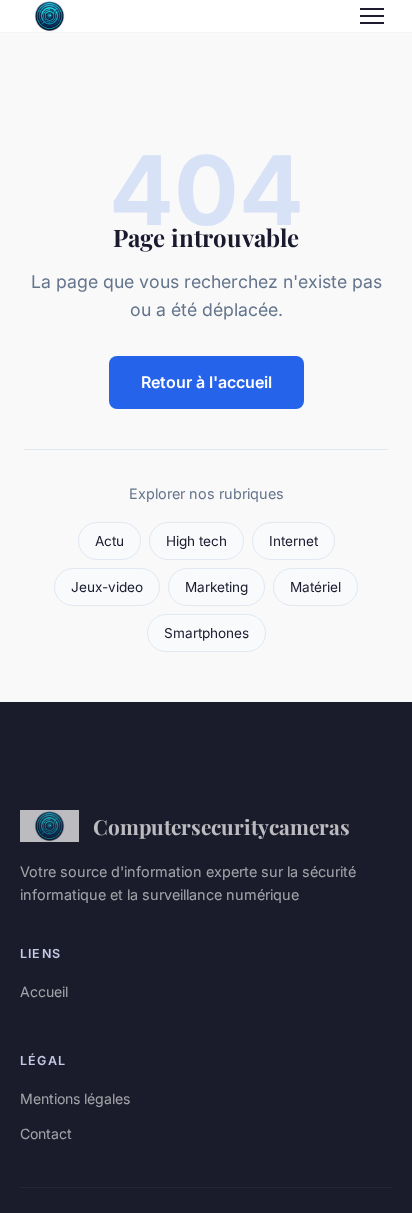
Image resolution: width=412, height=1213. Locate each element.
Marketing (216, 587)
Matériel (315, 587)
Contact (46, 1133)
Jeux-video (107, 587)
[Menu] (372, 16)
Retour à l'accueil (206, 382)
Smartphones (206, 633)
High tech (196, 541)
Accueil (44, 991)
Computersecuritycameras (221, 826)
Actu (109, 541)
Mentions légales (75, 1098)
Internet (293, 541)
